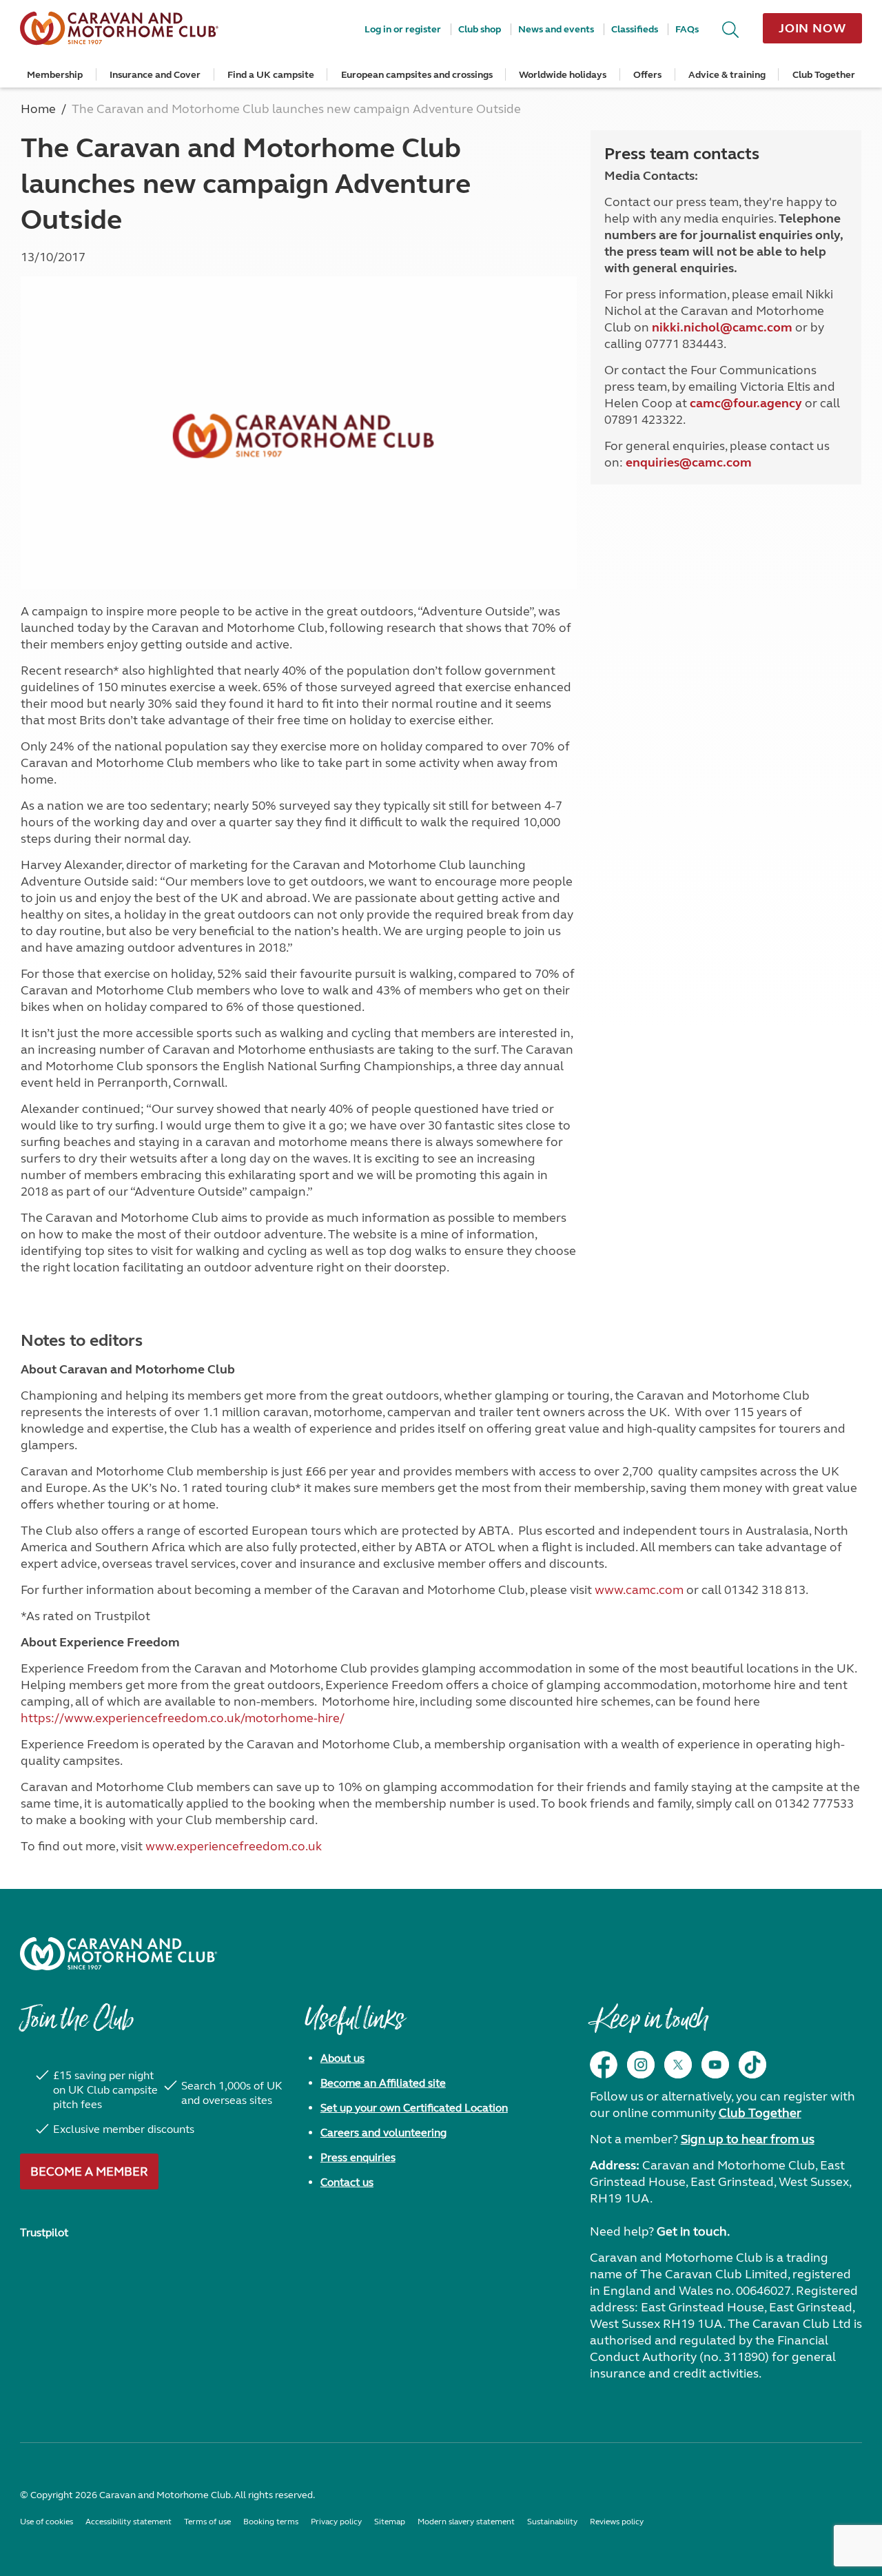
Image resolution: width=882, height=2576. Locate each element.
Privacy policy (336, 2522)
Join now (812, 28)
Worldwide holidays (563, 75)
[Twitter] (678, 2065)
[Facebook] (604, 2065)
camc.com (722, 462)
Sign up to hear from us (748, 2139)
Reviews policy (617, 2522)
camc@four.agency (746, 403)
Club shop (480, 29)
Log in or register (403, 29)
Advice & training (727, 75)
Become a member (89, 2171)
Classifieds (635, 29)
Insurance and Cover (155, 75)
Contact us (347, 2182)
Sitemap (390, 2522)
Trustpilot (44, 2232)
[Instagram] (641, 2065)
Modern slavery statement (466, 2522)
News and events (556, 29)
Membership (55, 75)
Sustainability (552, 2522)
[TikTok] (752, 2065)
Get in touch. (693, 2231)
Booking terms (271, 2522)
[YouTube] (715, 2065)
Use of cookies (47, 2522)
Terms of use (207, 2522)
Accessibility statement (129, 2522)
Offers (647, 75)
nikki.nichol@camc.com (722, 327)
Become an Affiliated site (383, 2083)
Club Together (824, 75)
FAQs (687, 29)
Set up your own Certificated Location (414, 2108)
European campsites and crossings (417, 75)
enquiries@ (659, 462)
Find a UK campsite (271, 75)
